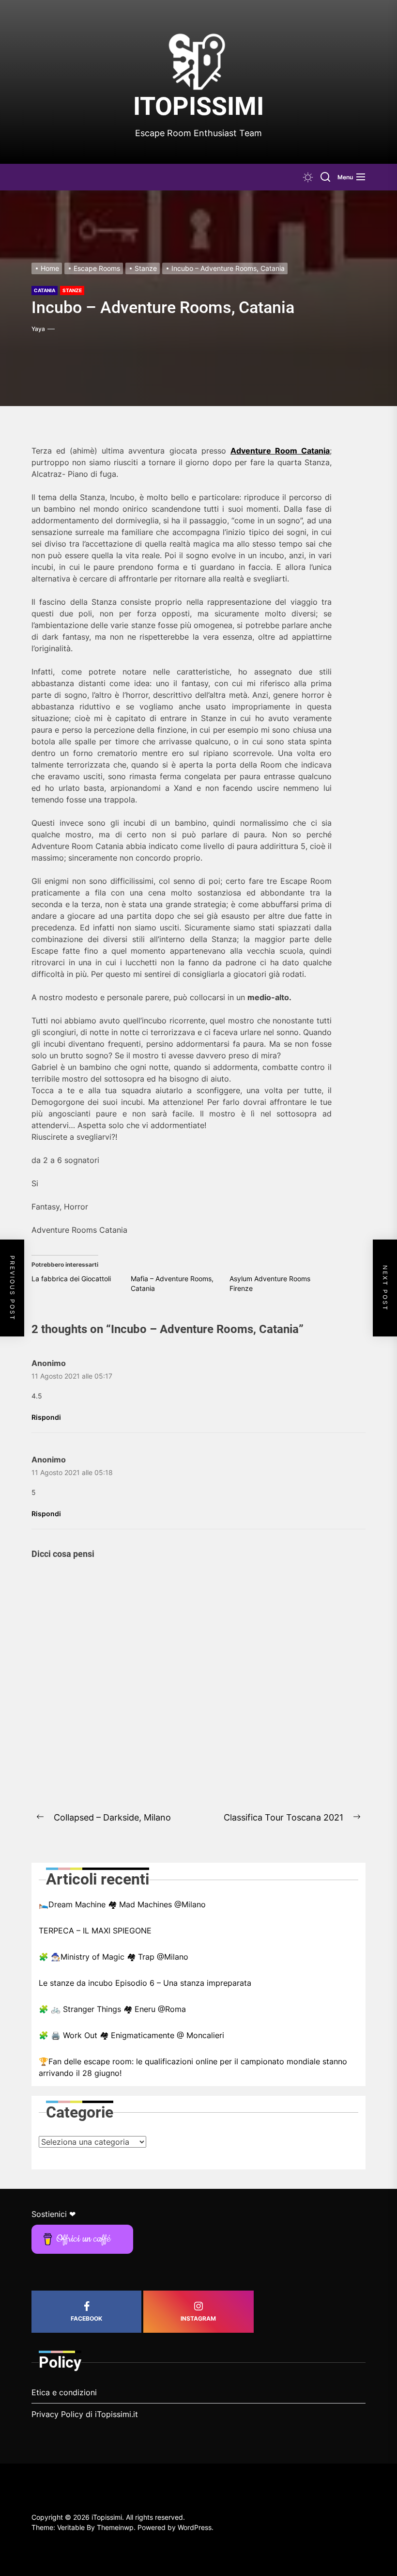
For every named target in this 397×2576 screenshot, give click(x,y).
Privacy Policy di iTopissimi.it (85, 2414)
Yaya (38, 329)
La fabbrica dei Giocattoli (71, 1279)
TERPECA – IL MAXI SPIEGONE (95, 1931)
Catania (45, 290)
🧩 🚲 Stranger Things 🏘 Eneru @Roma (112, 2009)
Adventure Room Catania (280, 451)
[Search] (325, 177)
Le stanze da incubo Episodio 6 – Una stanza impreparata (145, 1983)
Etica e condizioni (64, 2392)
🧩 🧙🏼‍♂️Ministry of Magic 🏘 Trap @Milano (114, 1957)
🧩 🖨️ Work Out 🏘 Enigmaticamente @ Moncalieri (131, 2035)
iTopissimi (198, 106)
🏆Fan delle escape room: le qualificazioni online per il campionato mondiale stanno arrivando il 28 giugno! (193, 2067)
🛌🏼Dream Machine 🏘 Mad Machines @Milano (122, 1904)
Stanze (72, 290)
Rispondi (46, 1417)
